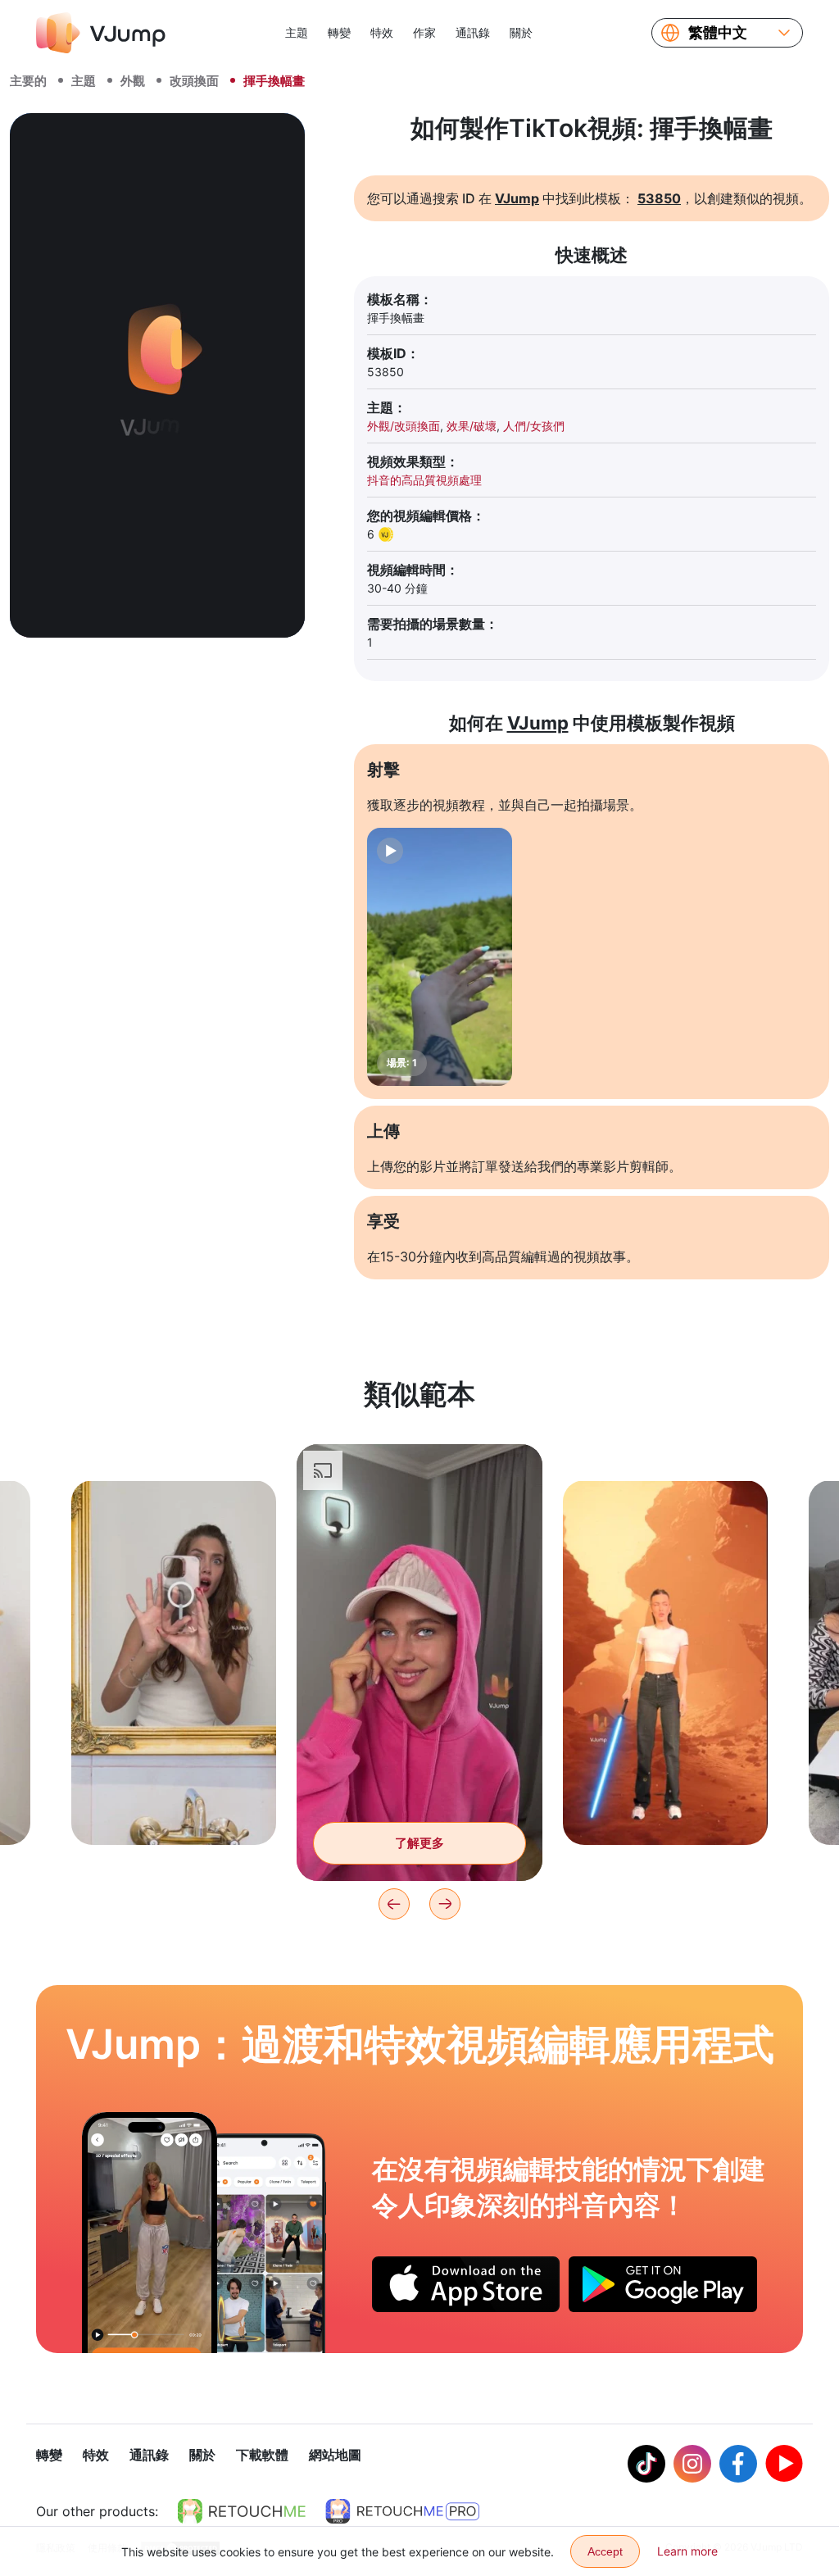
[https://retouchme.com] (242, 2511)
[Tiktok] (646, 2464)
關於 (521, 32)
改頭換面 (194, 81)
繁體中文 (718, 33)
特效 (382, 32)
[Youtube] (784, 2464)
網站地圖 (335, 2455)
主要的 (28, 81)
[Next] (445, 1904)
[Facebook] (738, 2464)
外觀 (133, 81)
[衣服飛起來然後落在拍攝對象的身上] (150, 2233)
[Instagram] (692, 2464)
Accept (605, 2551)
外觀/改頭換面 (404, 426)
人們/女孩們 (534, 426)
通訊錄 (473, 32)
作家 (424, 32)
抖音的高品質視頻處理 (424, 480)
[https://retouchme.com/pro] (402, 2511)
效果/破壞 (472, 426)
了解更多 (174, 1807)
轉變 (339, 32)
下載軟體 (262, 2455)
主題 (297, 32)
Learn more (687, 2551)
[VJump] (101, 33)
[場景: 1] (440, 957)
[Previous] (394, 1904)
